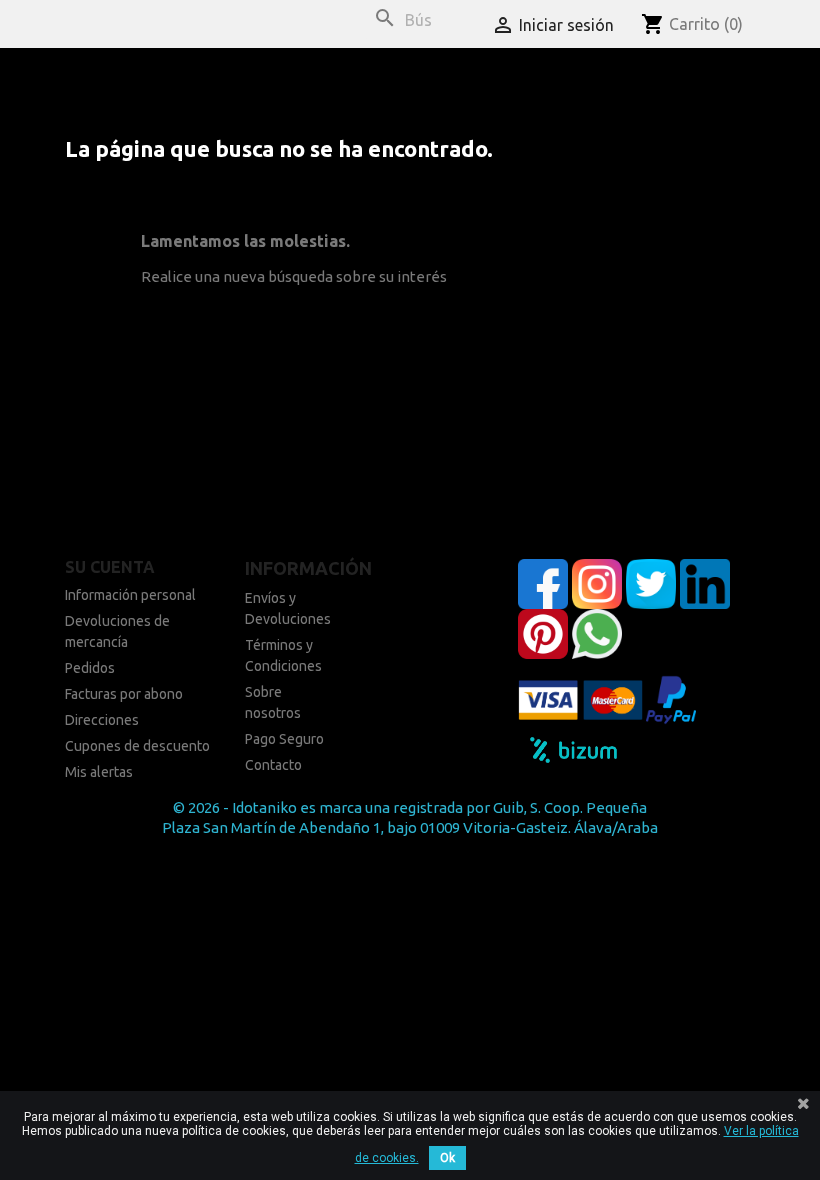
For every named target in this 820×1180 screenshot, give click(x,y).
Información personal (130, 595)
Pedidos (90, 668)
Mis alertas (99, 772)
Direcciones (102, 720)
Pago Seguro (284, 739)
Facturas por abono (124, 694)
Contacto (273, 765)
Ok (447, 1158)
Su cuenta (110, 567)
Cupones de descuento (137, 746)
